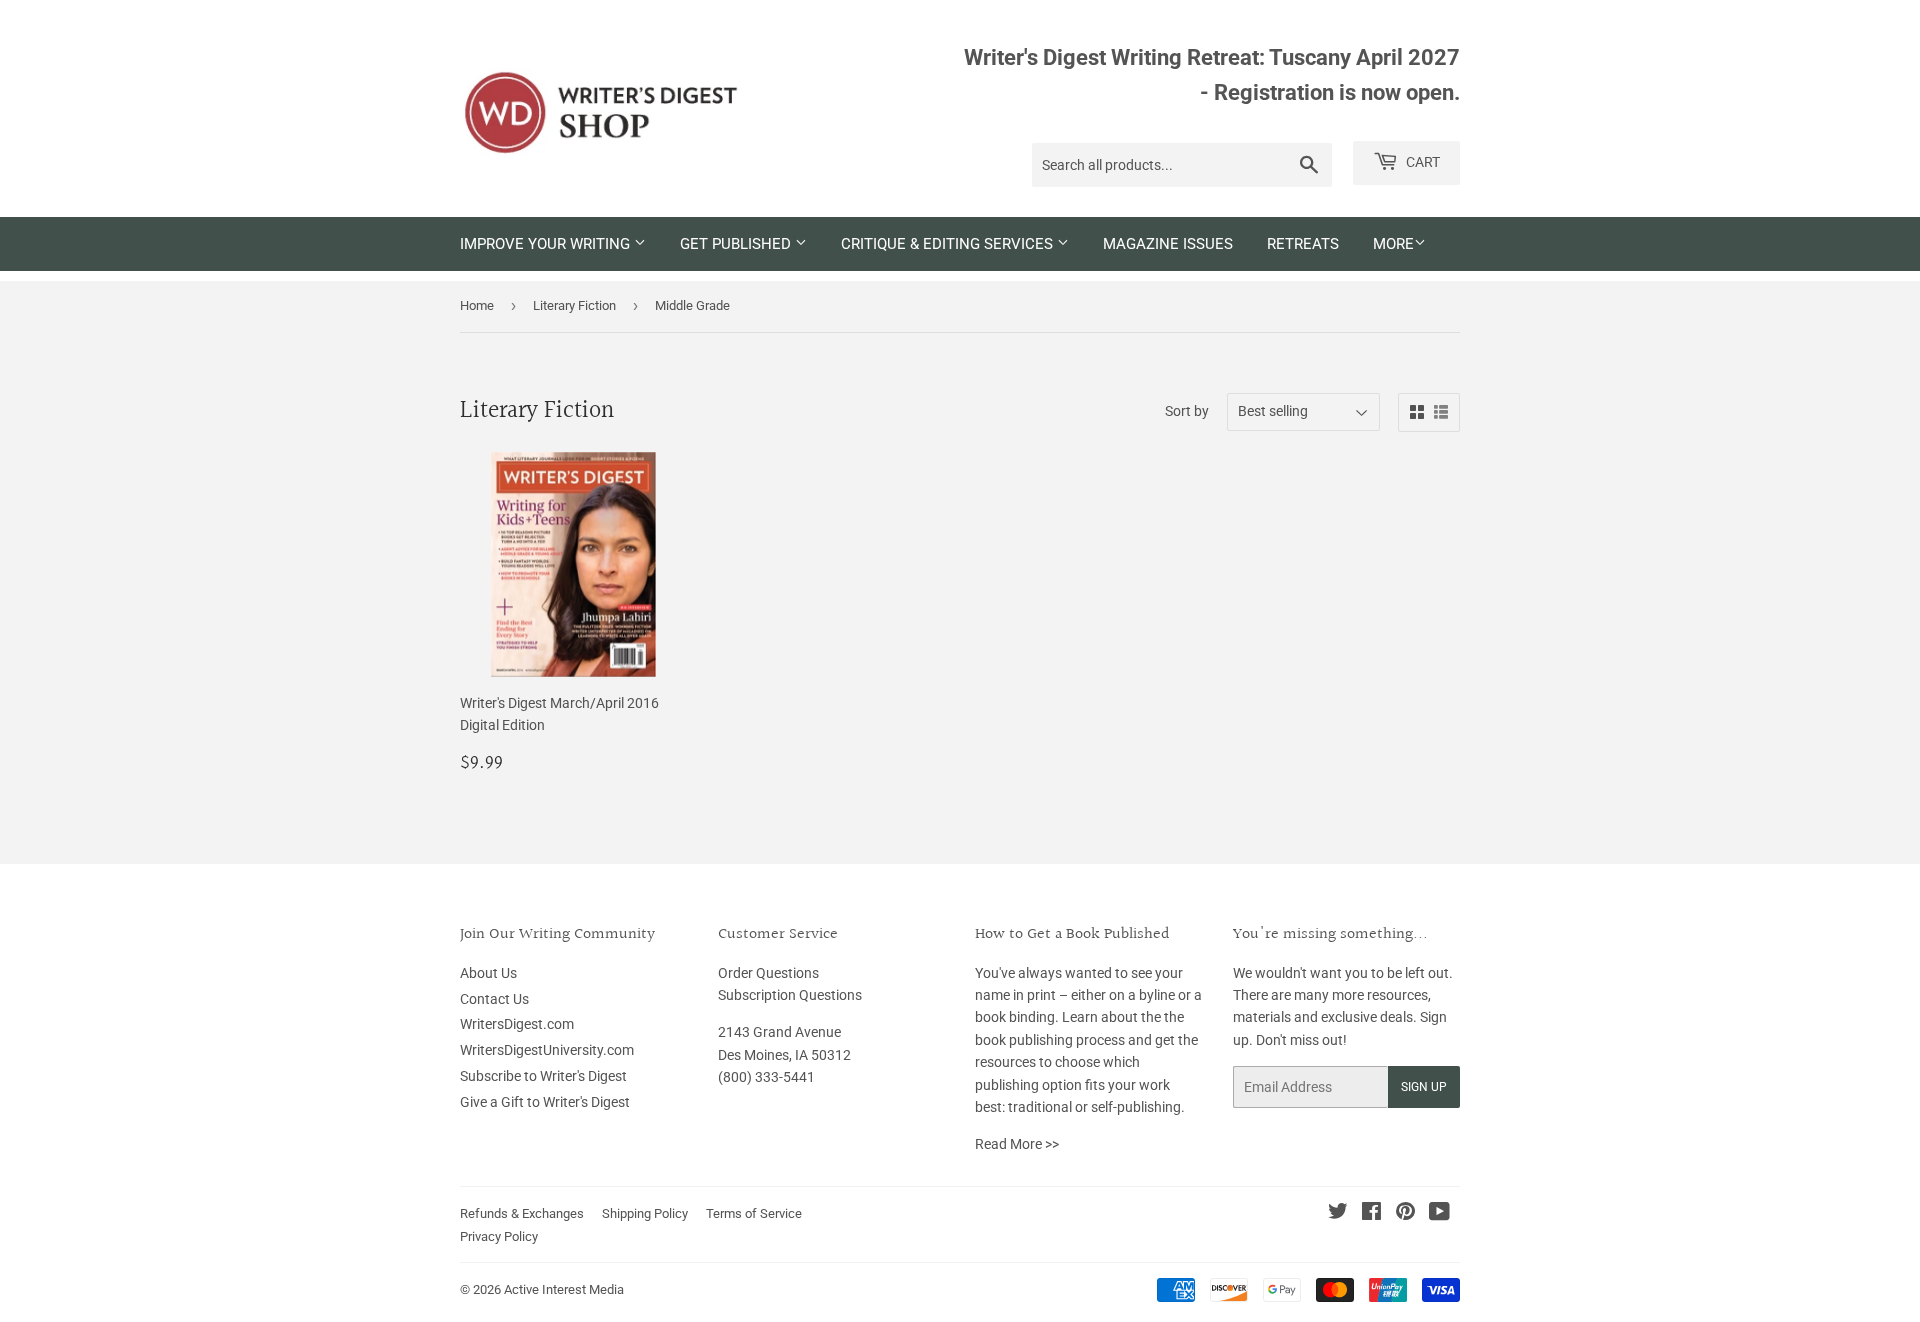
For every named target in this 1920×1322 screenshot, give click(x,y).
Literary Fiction (574, 305)
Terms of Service (754, 1213)
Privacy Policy (499, 1236)
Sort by (1187, 411)
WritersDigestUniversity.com (547, 1050)
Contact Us (494, 999)
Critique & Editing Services (949, 244)
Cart (1421, 162)
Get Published (737, 244)
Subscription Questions (790, 995)
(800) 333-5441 (766, 1077)
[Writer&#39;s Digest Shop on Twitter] (1338, 1214)
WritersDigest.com (517, 1024)
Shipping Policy (645, 1213)
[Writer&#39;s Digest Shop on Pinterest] (1405, 1214)
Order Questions (768, 973)
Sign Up (1424, 1087)
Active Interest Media (564, 1289)
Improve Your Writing (547, 244)
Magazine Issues (1168, 244)
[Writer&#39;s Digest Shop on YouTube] (1439, 1214)
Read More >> (1017, 1144)
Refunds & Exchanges (522, 1213)
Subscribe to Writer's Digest (543, 1076)
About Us (488, 973)
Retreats (1303, 244)
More (1393, 244)
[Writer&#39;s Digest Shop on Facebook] (1371, 1214)
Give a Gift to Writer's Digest (545, 1102)
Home (477, 305)
